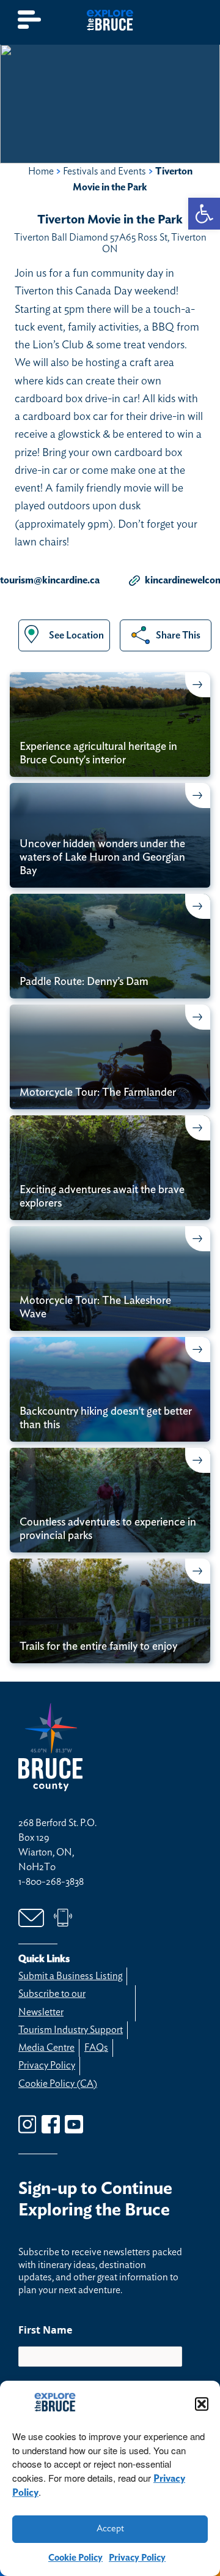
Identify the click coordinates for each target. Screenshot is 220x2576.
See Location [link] (76, 635)
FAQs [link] (96, 2048)
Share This (178, 635)
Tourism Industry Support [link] (71, 2030)
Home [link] (41, 171)
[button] (202, 2404)
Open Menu (30, 20)
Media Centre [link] (46, 2048)
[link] (204, 214)
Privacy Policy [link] (137, 2558)
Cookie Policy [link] (75, 2558)
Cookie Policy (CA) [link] (58, 2084)
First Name (45, 2330)
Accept (110, 2529)
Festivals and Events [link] (105, 171)
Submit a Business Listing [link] (70, 1976)
